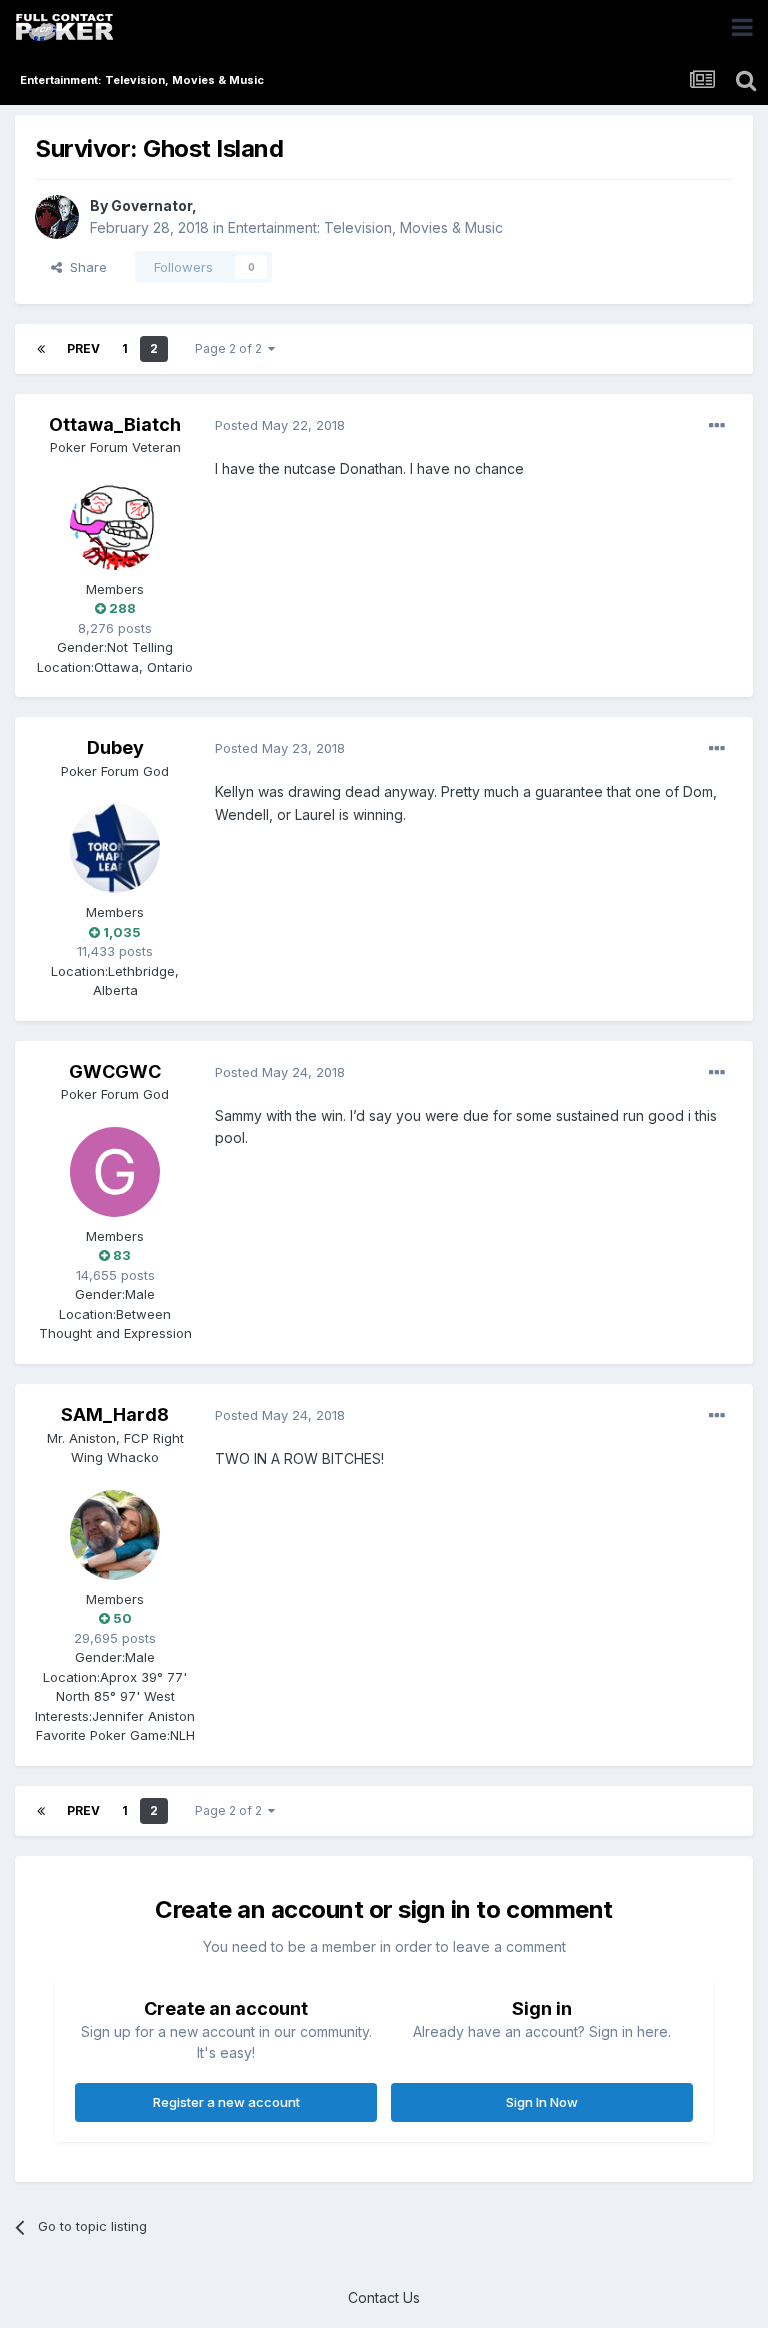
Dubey (115, 747)
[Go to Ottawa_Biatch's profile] (115, 525)
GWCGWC (115, 1071)
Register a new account (226, 2102)
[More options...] (717, 426)
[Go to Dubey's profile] (115, 848)
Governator (151, 205)
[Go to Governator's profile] (57, 217)
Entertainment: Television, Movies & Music (365, 227)
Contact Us (384, 2297)
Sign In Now (542, 2102)
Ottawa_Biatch (115, 424)
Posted (280, 425)
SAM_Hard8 (115, 1414)
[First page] (41, 349)
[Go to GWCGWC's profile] (115, 1172)
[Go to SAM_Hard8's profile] (115, 1535)
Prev (83, 348)
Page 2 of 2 (231, 348)
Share (84, 267)
